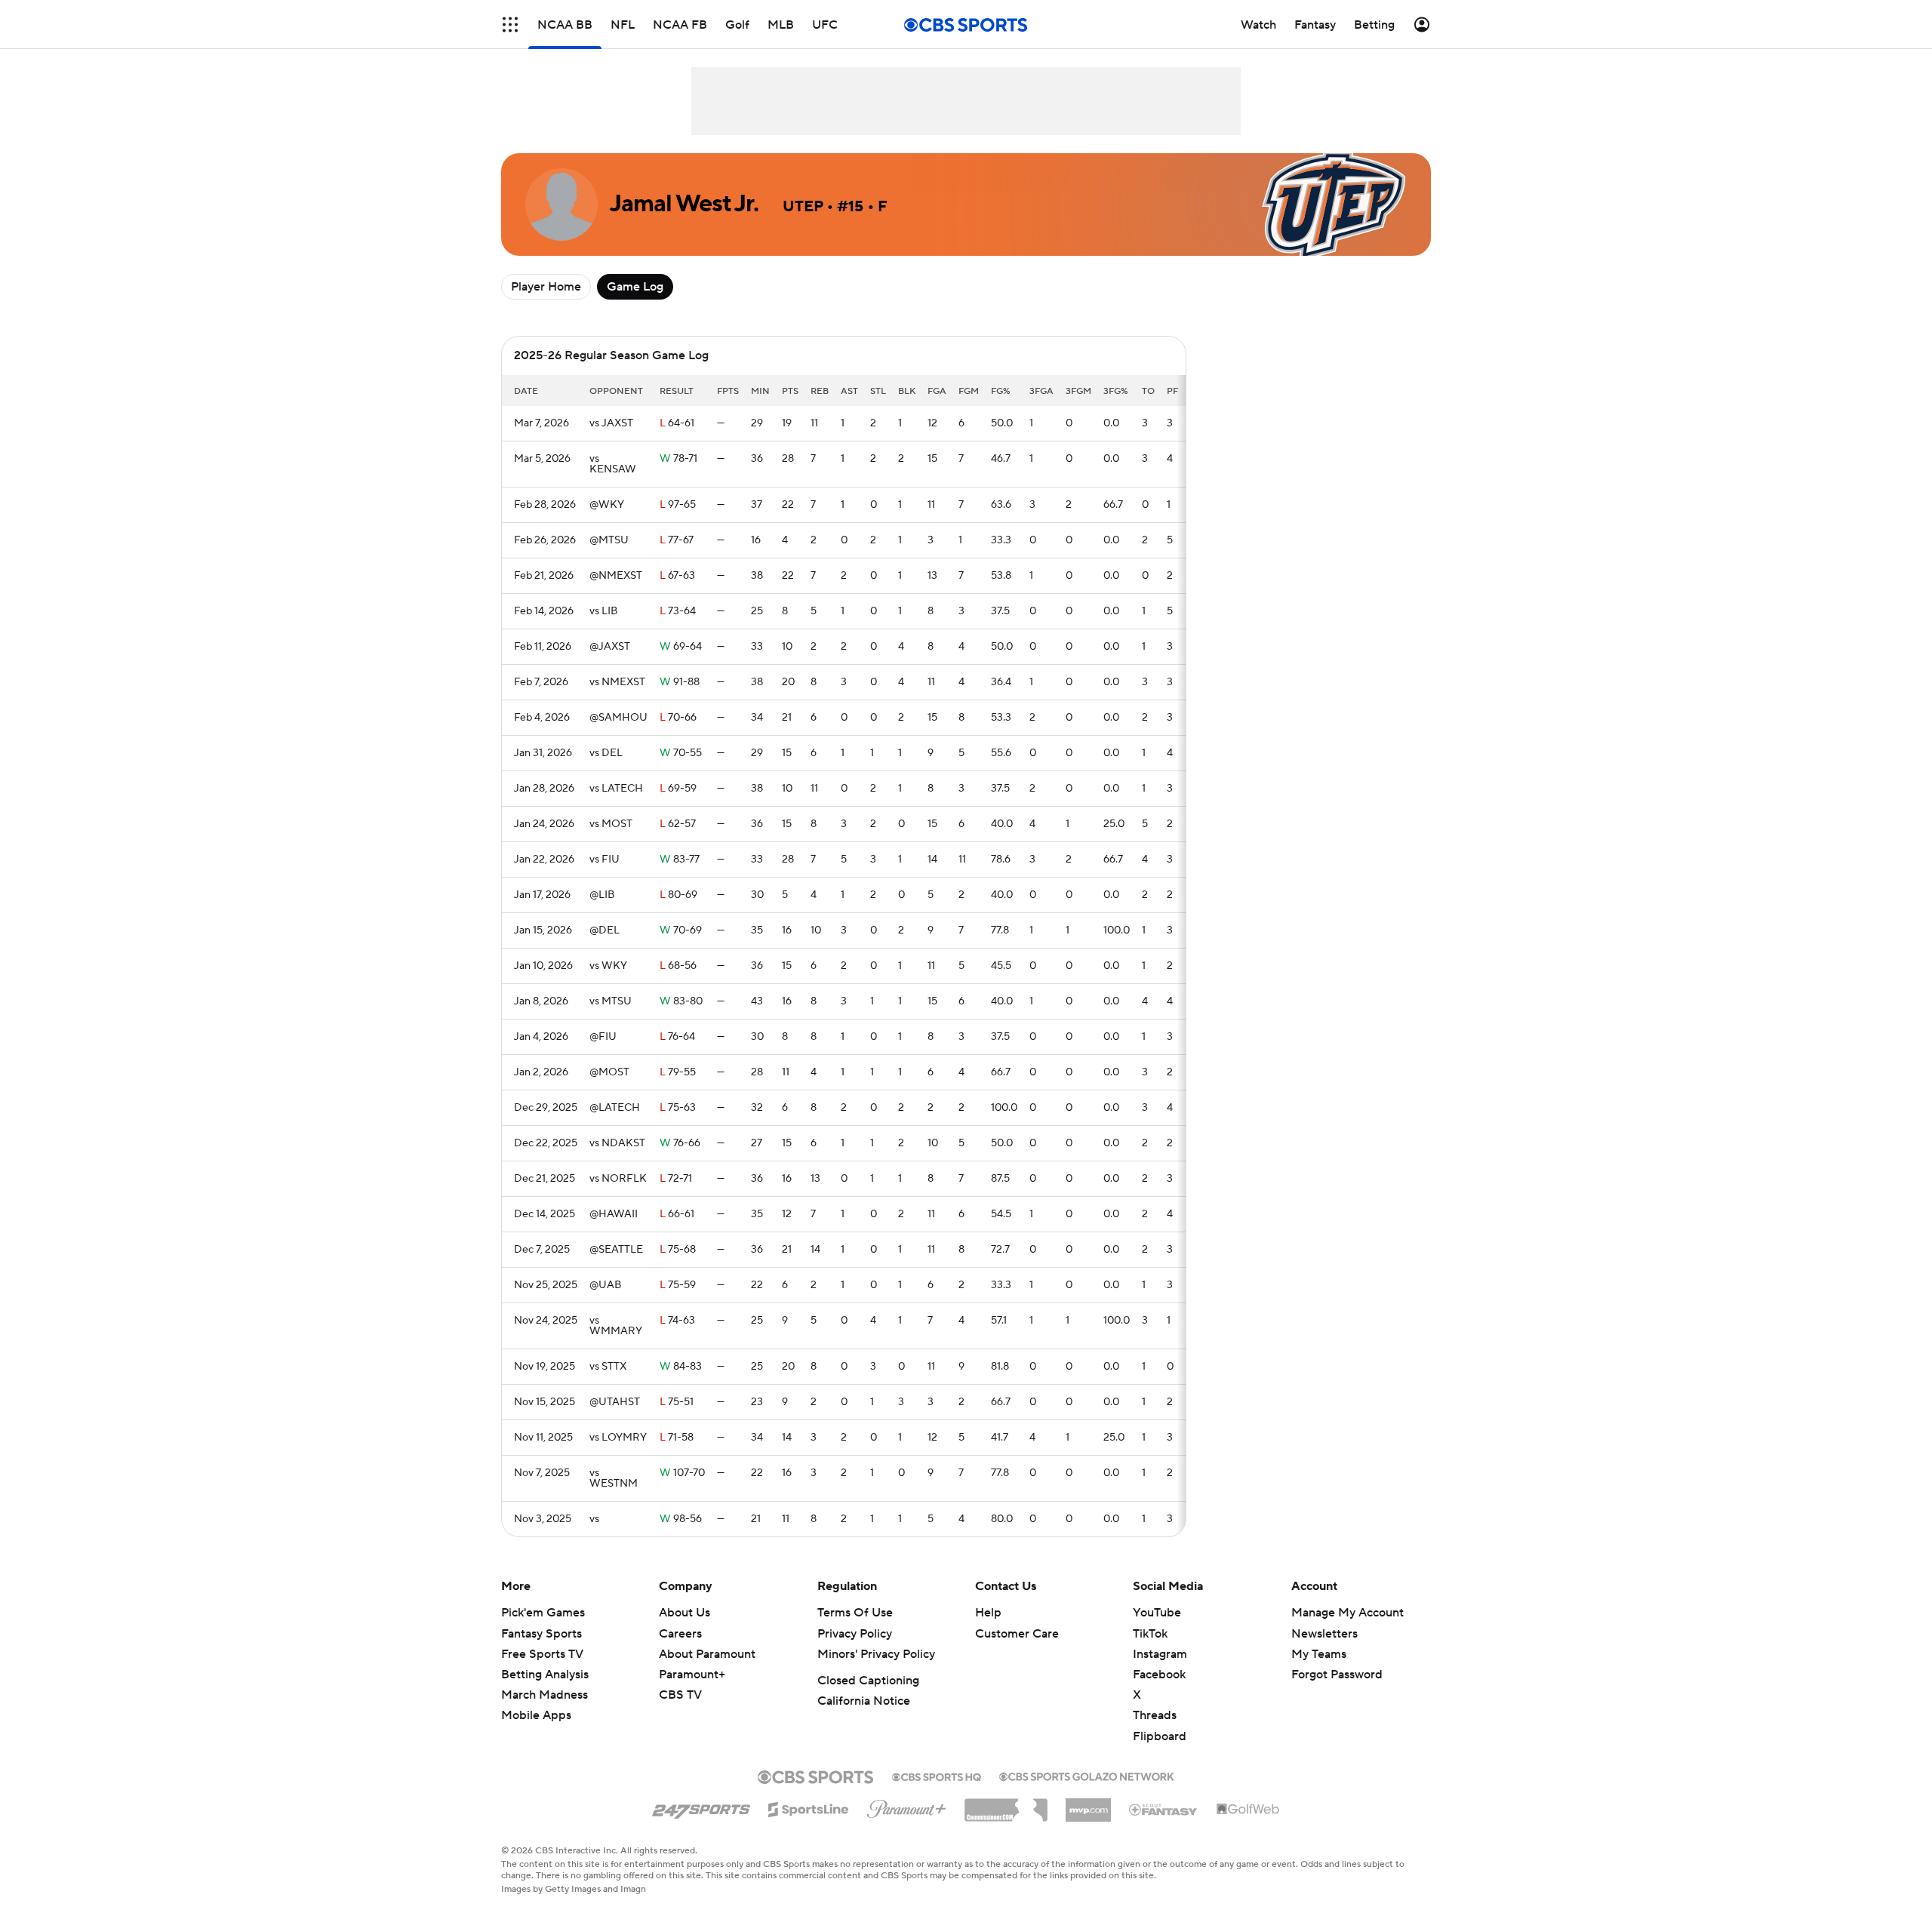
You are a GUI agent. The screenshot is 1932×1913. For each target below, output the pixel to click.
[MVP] (1088, 1804)
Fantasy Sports (541, 1634)
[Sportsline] (809, 1807)
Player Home (546, 287)
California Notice (864, 1701)
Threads (1155, 1715)
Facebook (1159, 1675)
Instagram (1160, 1654)
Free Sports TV (542, 1654)
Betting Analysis (545, 1675)
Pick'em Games (543, 1613)
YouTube (1157, 1613)
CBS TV (680, 1695)
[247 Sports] (701, 1807)
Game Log (635, 287)
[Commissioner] (1006, 1804)
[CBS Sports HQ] (937, 1776)
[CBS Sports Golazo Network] (1087, 1775)
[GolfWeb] (1248, 1810)
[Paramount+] (907, 1806)
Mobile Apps (536, 1715)
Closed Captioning (868, 1681)
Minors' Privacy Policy (876, 1654)
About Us (685, 1613)
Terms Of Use (855, 1613)
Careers (680, 1634)
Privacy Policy (855, 1634)
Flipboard (1160, 1736)
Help (988, 1613)
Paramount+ (692, 1675)
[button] (510, 25)
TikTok (1150, 1634)
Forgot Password (1337, 1675)
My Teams (1319, 1654)
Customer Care (1017, 1634)
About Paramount (707, 1654)
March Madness (545, 1695)
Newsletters (1324, 1634)
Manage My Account (1347, 1613)
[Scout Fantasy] (1164, 1809)
